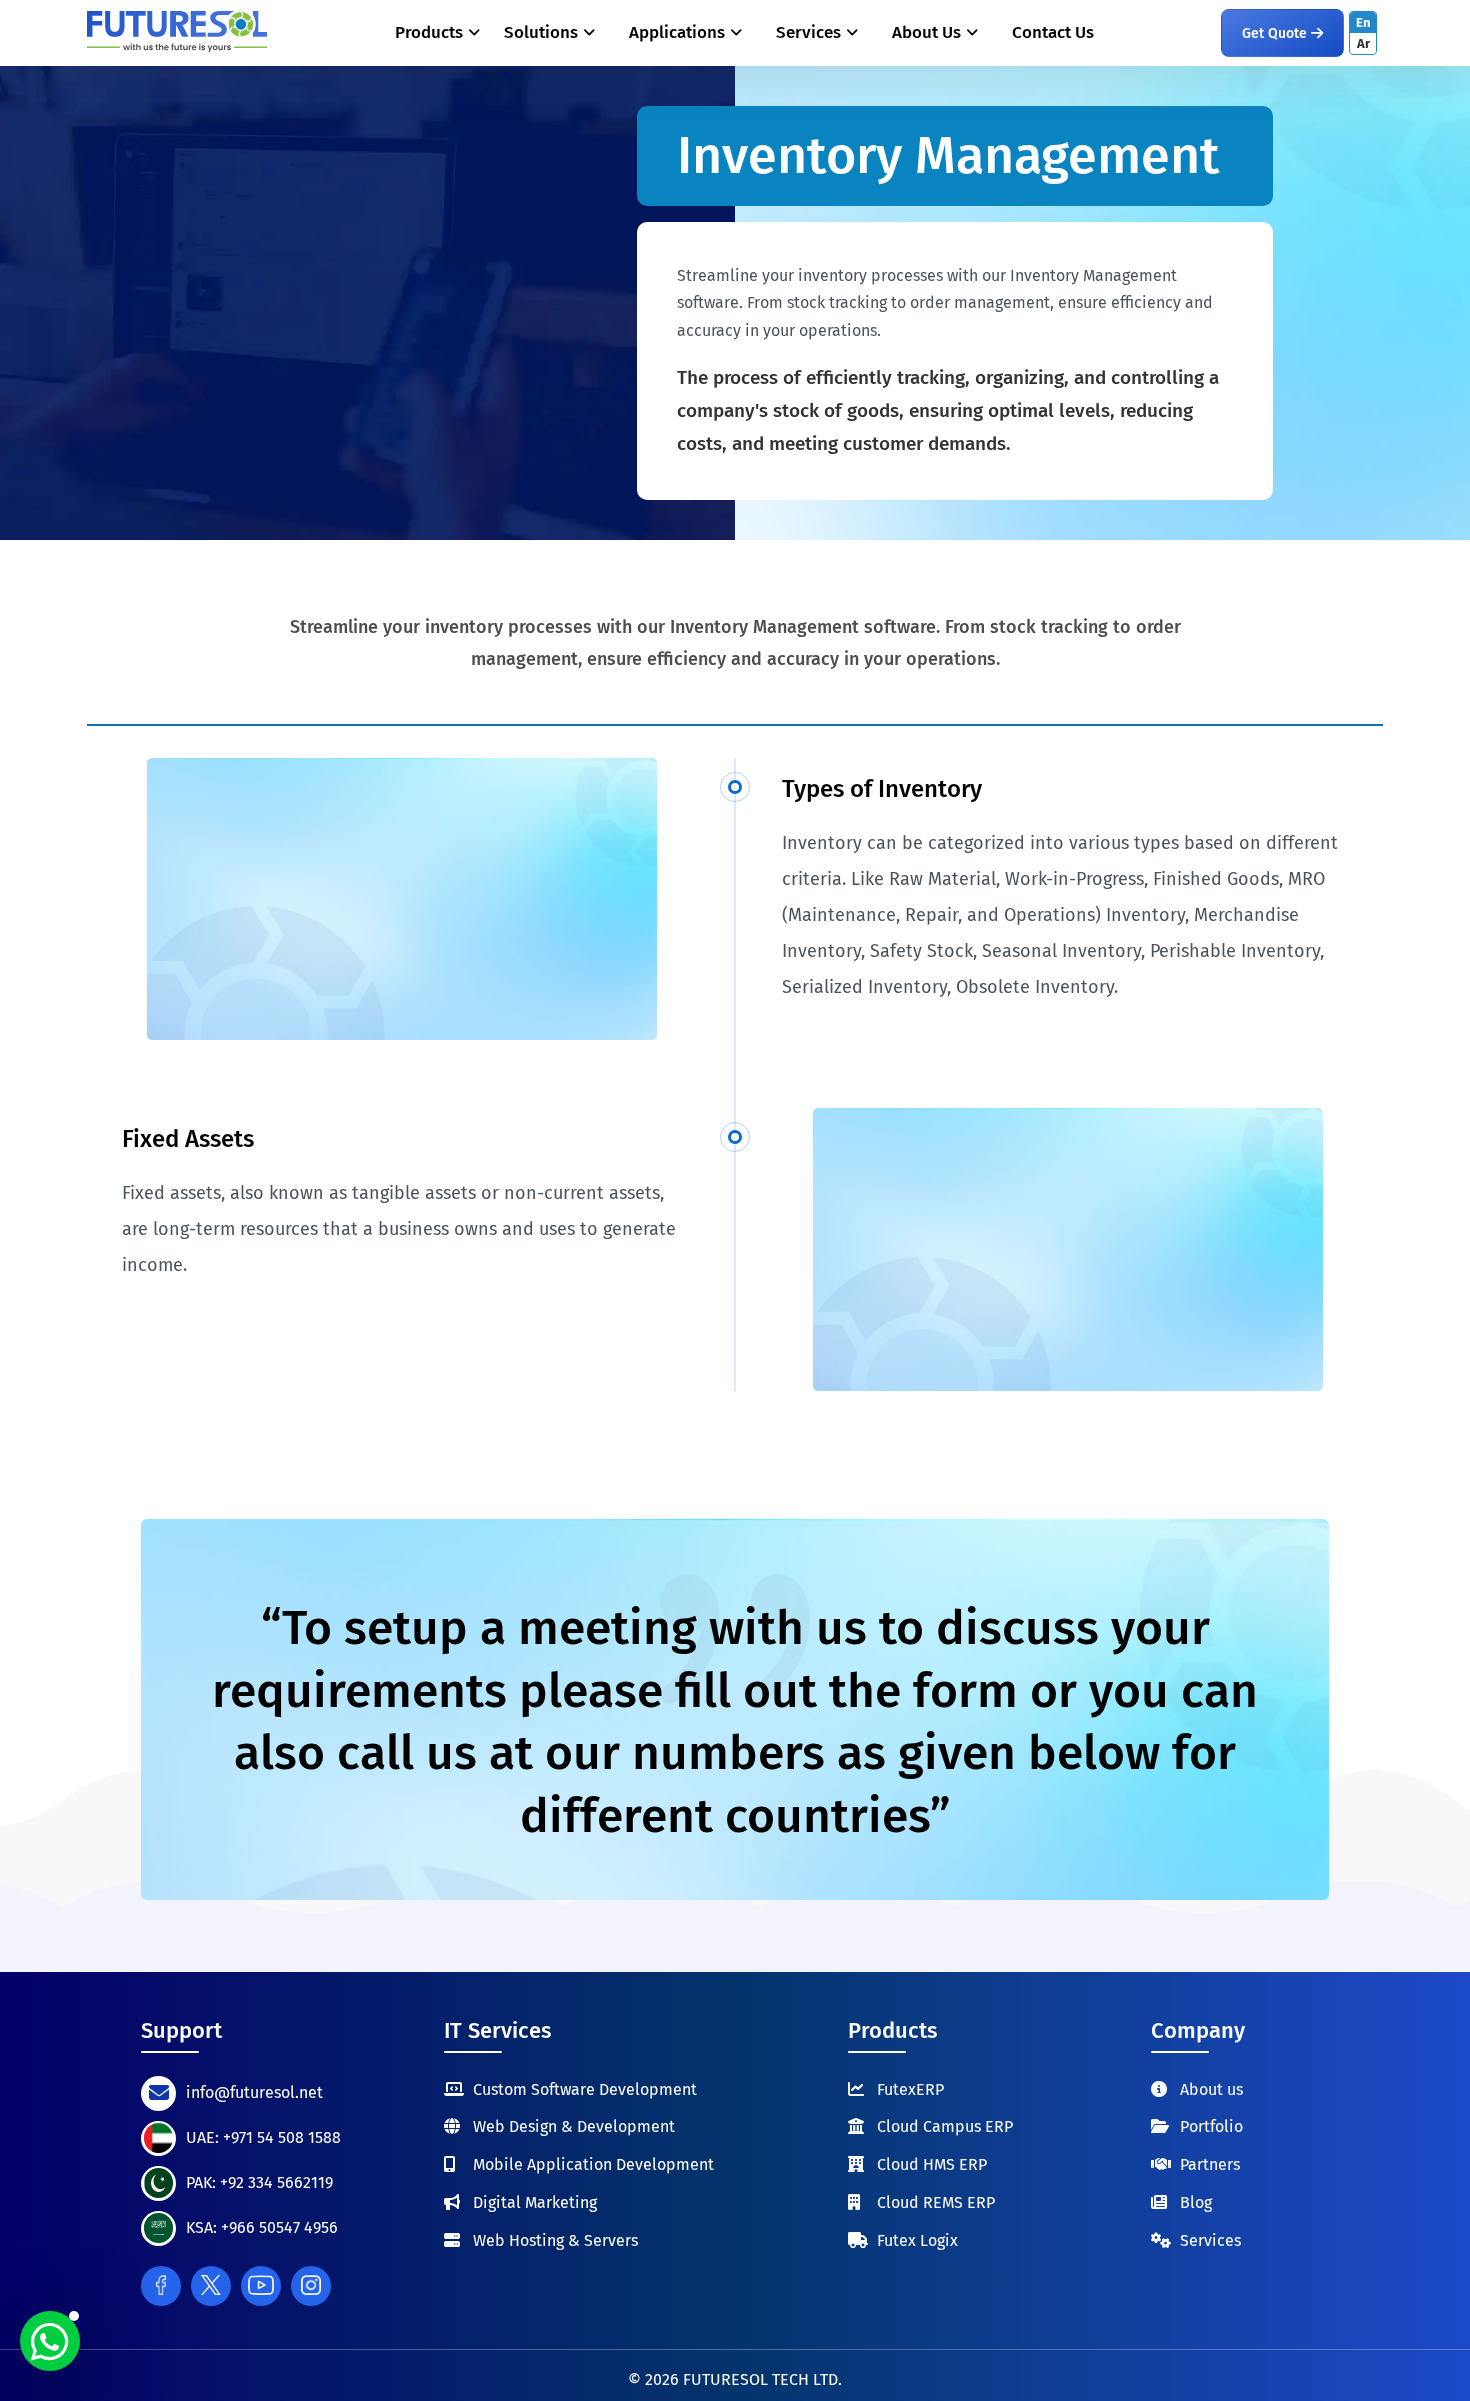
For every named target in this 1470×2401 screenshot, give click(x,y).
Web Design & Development (574, 2126)
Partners (1210, 2164)
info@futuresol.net (254, 2092)
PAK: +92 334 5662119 (259, 2182)
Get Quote (1276, 33)
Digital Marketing (535, 2202)
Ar (1363, 43)
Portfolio (1211, 2126)
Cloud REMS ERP (936, 2202)
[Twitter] (211, 2286)
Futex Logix (917, 2240)
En (1363, 22)
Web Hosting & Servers (555, 2240)
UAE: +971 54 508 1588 (263, 2137)
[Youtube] (261, 2286)
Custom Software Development (585, 2089)
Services (1210, 2240)
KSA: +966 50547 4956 (262, 2227)
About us (1211, 2089)
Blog (1196, 2202)
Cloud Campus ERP (945, 2126)
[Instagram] (311, 2286)
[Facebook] (161, 2286)
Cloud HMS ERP (932, 2164)
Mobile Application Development (593, 2164)
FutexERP (910, 2089)
